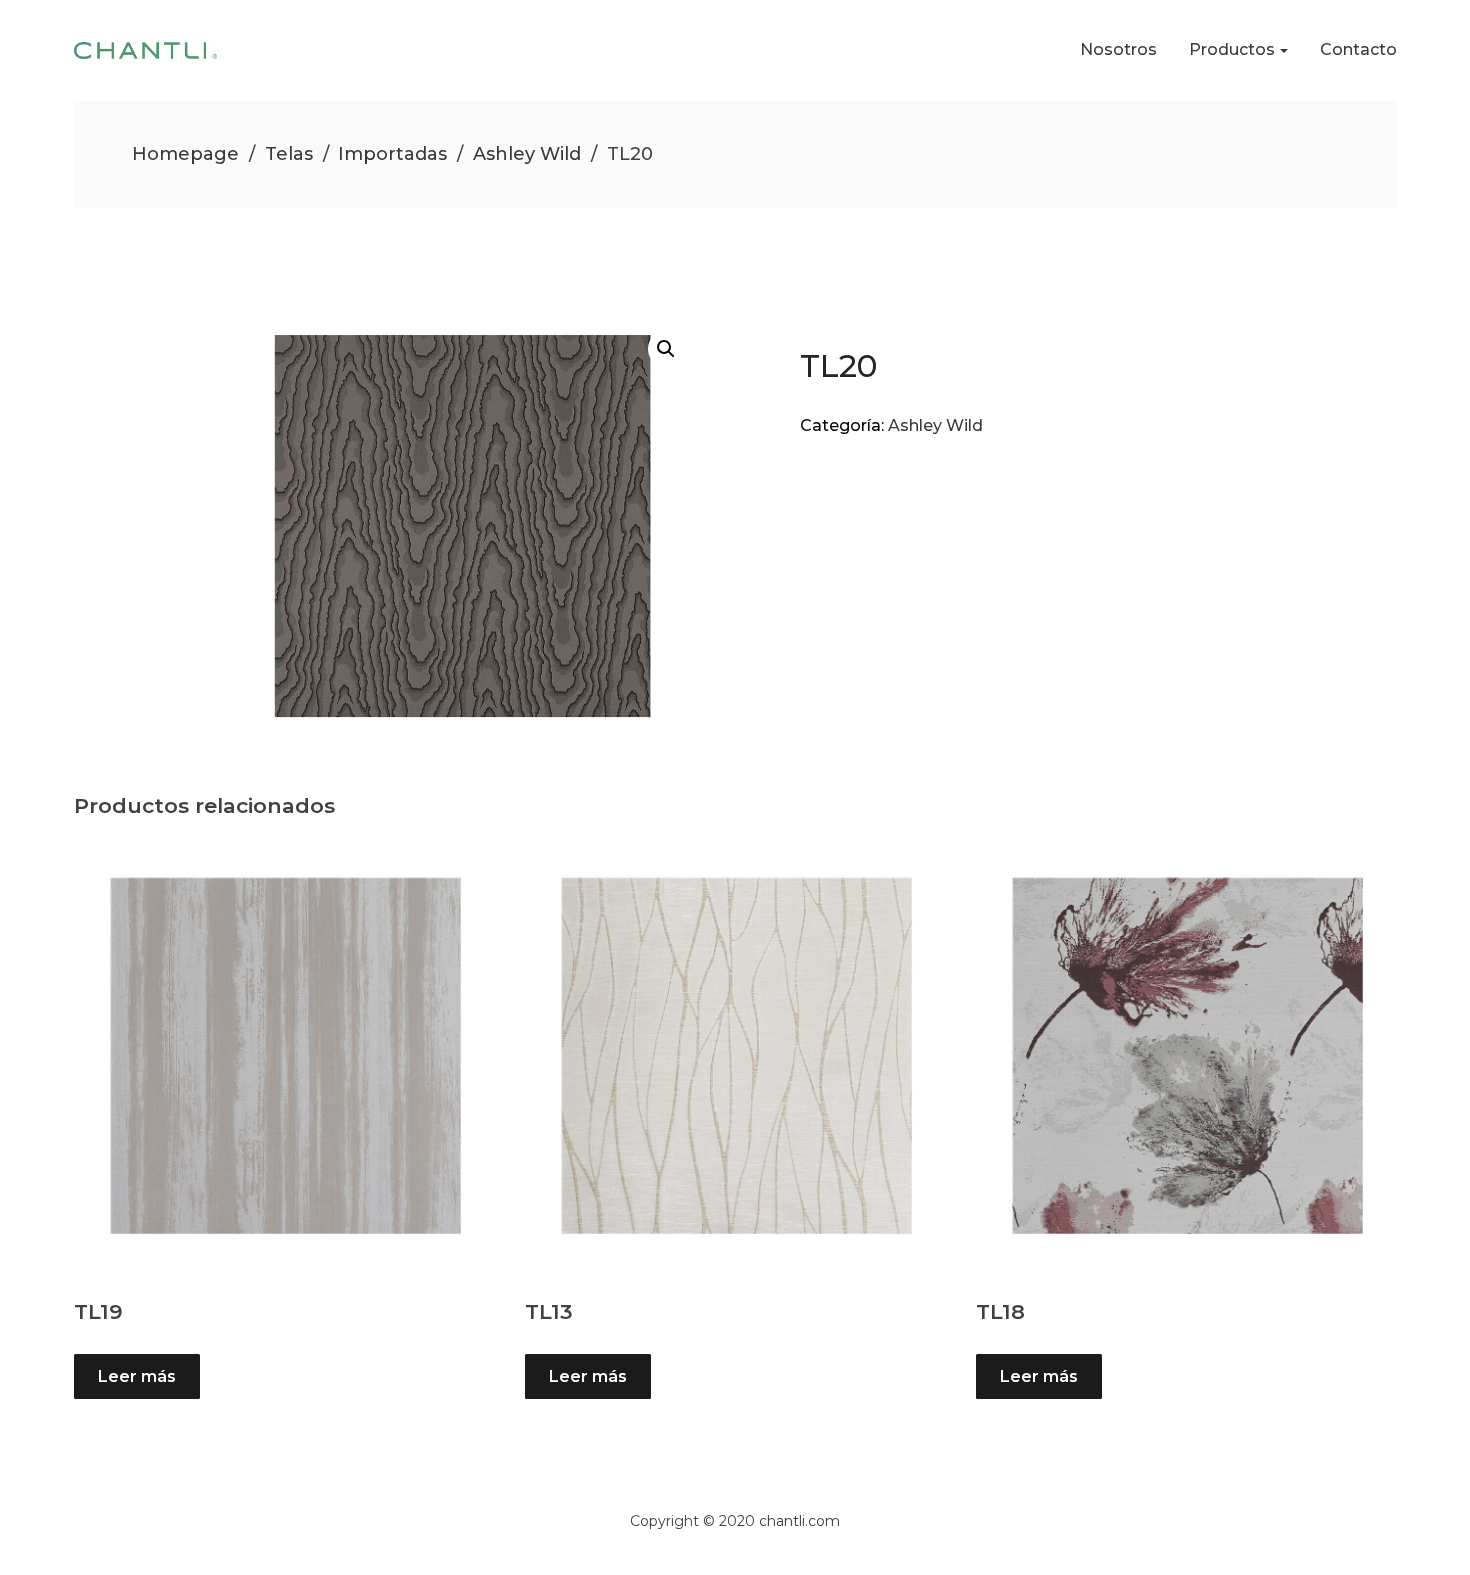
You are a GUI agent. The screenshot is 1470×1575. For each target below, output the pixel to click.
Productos (1232, 49)
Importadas (392, 154)
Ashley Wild (527, 154)
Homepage (185, 154)
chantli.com (799, 1521)
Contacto (1358, 49)
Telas (289, 154)
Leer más (137, 1376)
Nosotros (1118, 49)
